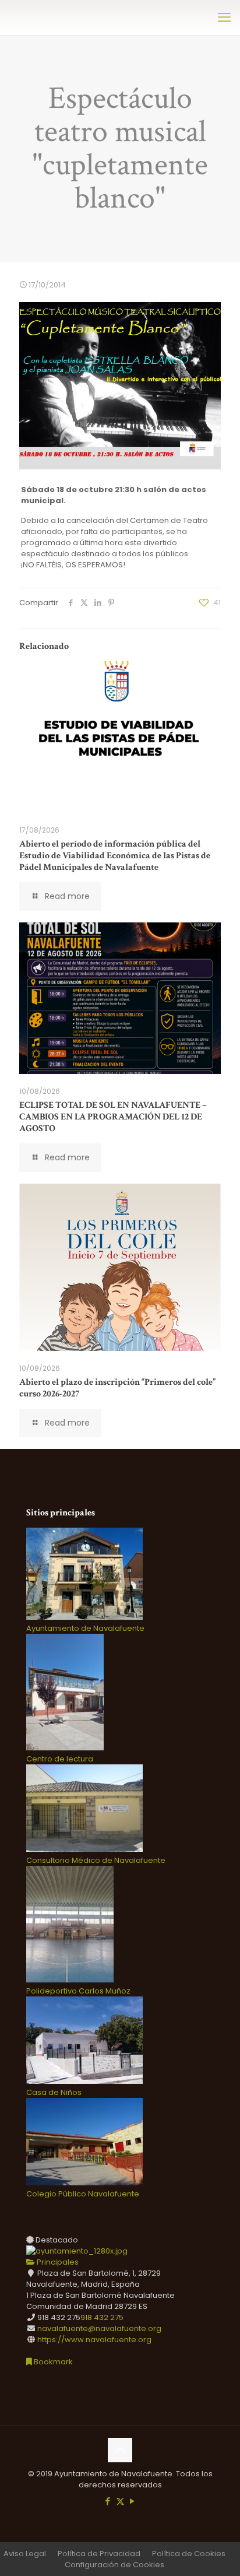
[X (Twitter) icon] (120, 2501)
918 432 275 (102, 2317)
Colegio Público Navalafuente (83, 2194)
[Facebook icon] (108, 2501)
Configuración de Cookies (114, 2565)
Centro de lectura (60, 1759)
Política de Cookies (189, 2554)
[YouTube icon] (133, 2501)
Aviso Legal (25, 2554)
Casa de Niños (54, 2092)
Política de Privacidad (99, 2554)
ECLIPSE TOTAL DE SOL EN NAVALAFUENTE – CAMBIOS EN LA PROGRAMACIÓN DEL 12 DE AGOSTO (113, 1117)
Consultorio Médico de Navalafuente (96, 1860)
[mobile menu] (224, 17)
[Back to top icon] (120, 2450)
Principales (57, 2262)
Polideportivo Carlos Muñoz (78, 1991)
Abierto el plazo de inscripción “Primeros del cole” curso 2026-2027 (117, 1388)
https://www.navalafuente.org (94, 2340)
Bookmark (52, 2362)
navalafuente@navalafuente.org (99, 2328)
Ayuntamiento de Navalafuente (85, 1628)
